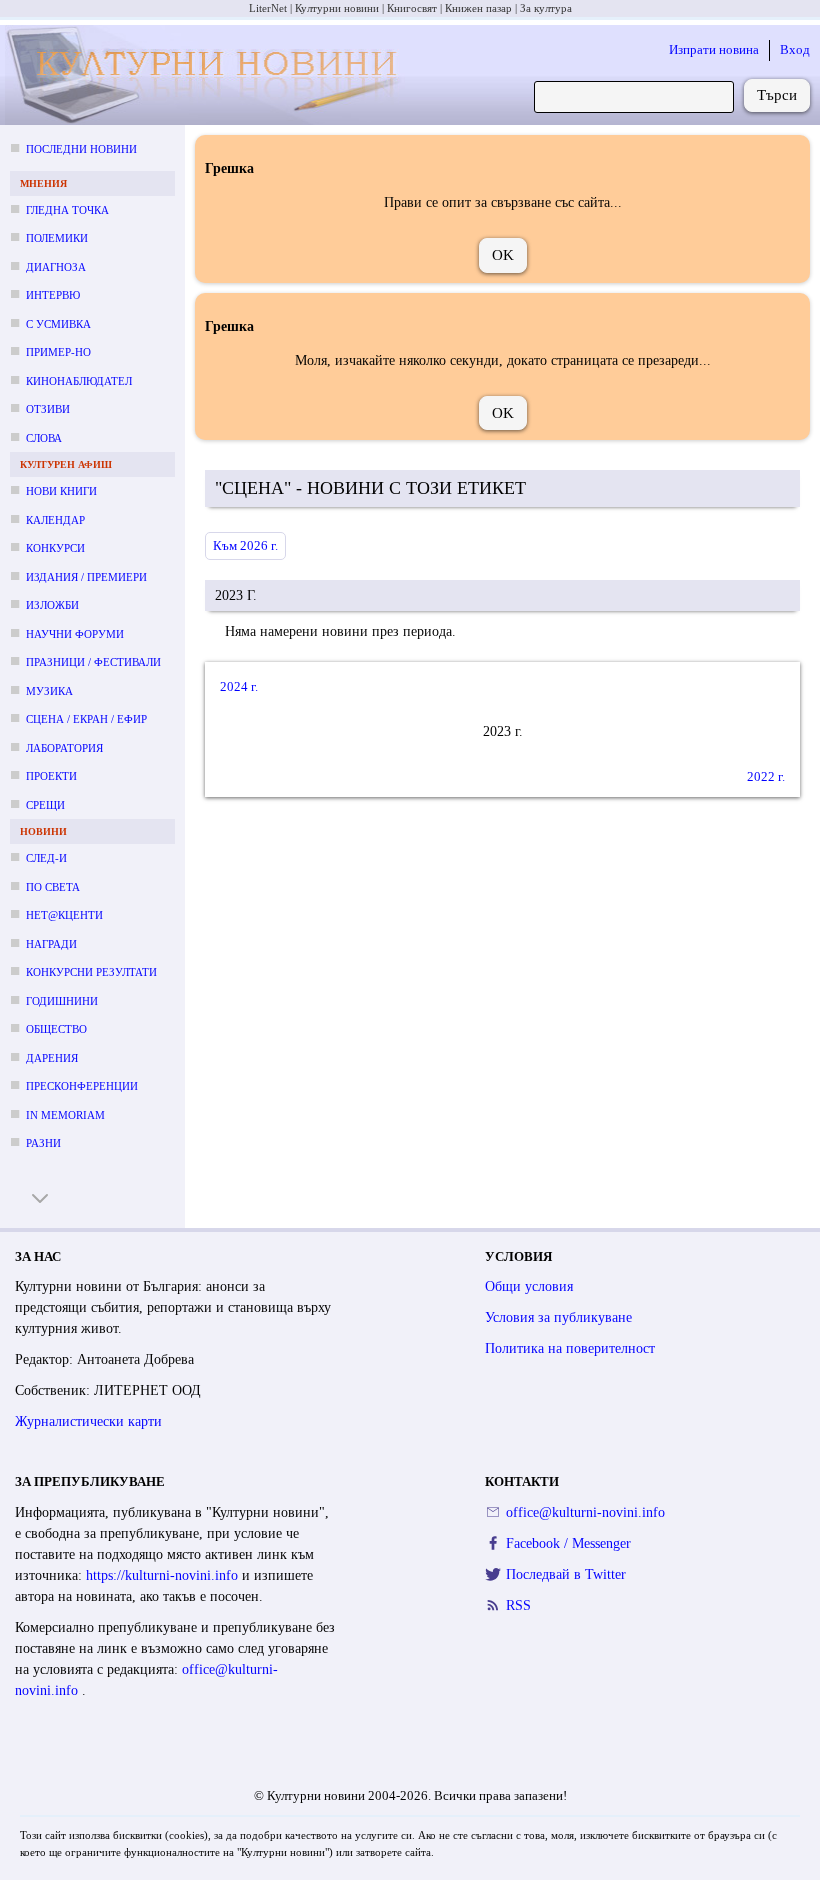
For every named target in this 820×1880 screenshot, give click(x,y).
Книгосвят (412, 8)
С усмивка (58, 324)
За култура (546, 8)
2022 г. (766, 776)
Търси (777, 95)
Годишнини (62, 1001)
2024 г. (239, 686)
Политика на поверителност (570, 1348)
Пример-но (58, 352)
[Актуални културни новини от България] (205, 75)
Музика (49, 691)
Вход (795, 49)
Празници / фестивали (93, 662)
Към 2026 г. (245, 545)
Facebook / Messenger (568, 1543)
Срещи (45, 805)
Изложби (52, 605)
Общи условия (529, 1286)
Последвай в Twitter (566, 1574)
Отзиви (48, 409)
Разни (43, 1143)
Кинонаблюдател (79, 381)
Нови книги (61, 491)
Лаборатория (64, 748)
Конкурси (55, 548)
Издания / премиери (86, 577)
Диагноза (56, 267)
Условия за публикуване (558, 1317)
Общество (56, 1029)
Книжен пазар (478, 8)
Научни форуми (75, 634)
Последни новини (81, 149)
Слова (44, 438)
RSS (518, 1605)
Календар (55, 520)
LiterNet (268, 8)
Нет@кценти (64, 915)
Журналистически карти (88, 1421)
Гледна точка (67, 210)
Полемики (57, 238)
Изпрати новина (714, 49)
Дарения (52, 1058)
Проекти (51, 776)
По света (53, 887)
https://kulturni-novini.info (164, 1575)
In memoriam (65, 1115)
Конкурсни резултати (91, 972)
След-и (46, 858)
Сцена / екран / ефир (86, 719)
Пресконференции (82, 1086)
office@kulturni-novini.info (585, 1512)
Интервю (53, 295)
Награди (51, 944)
